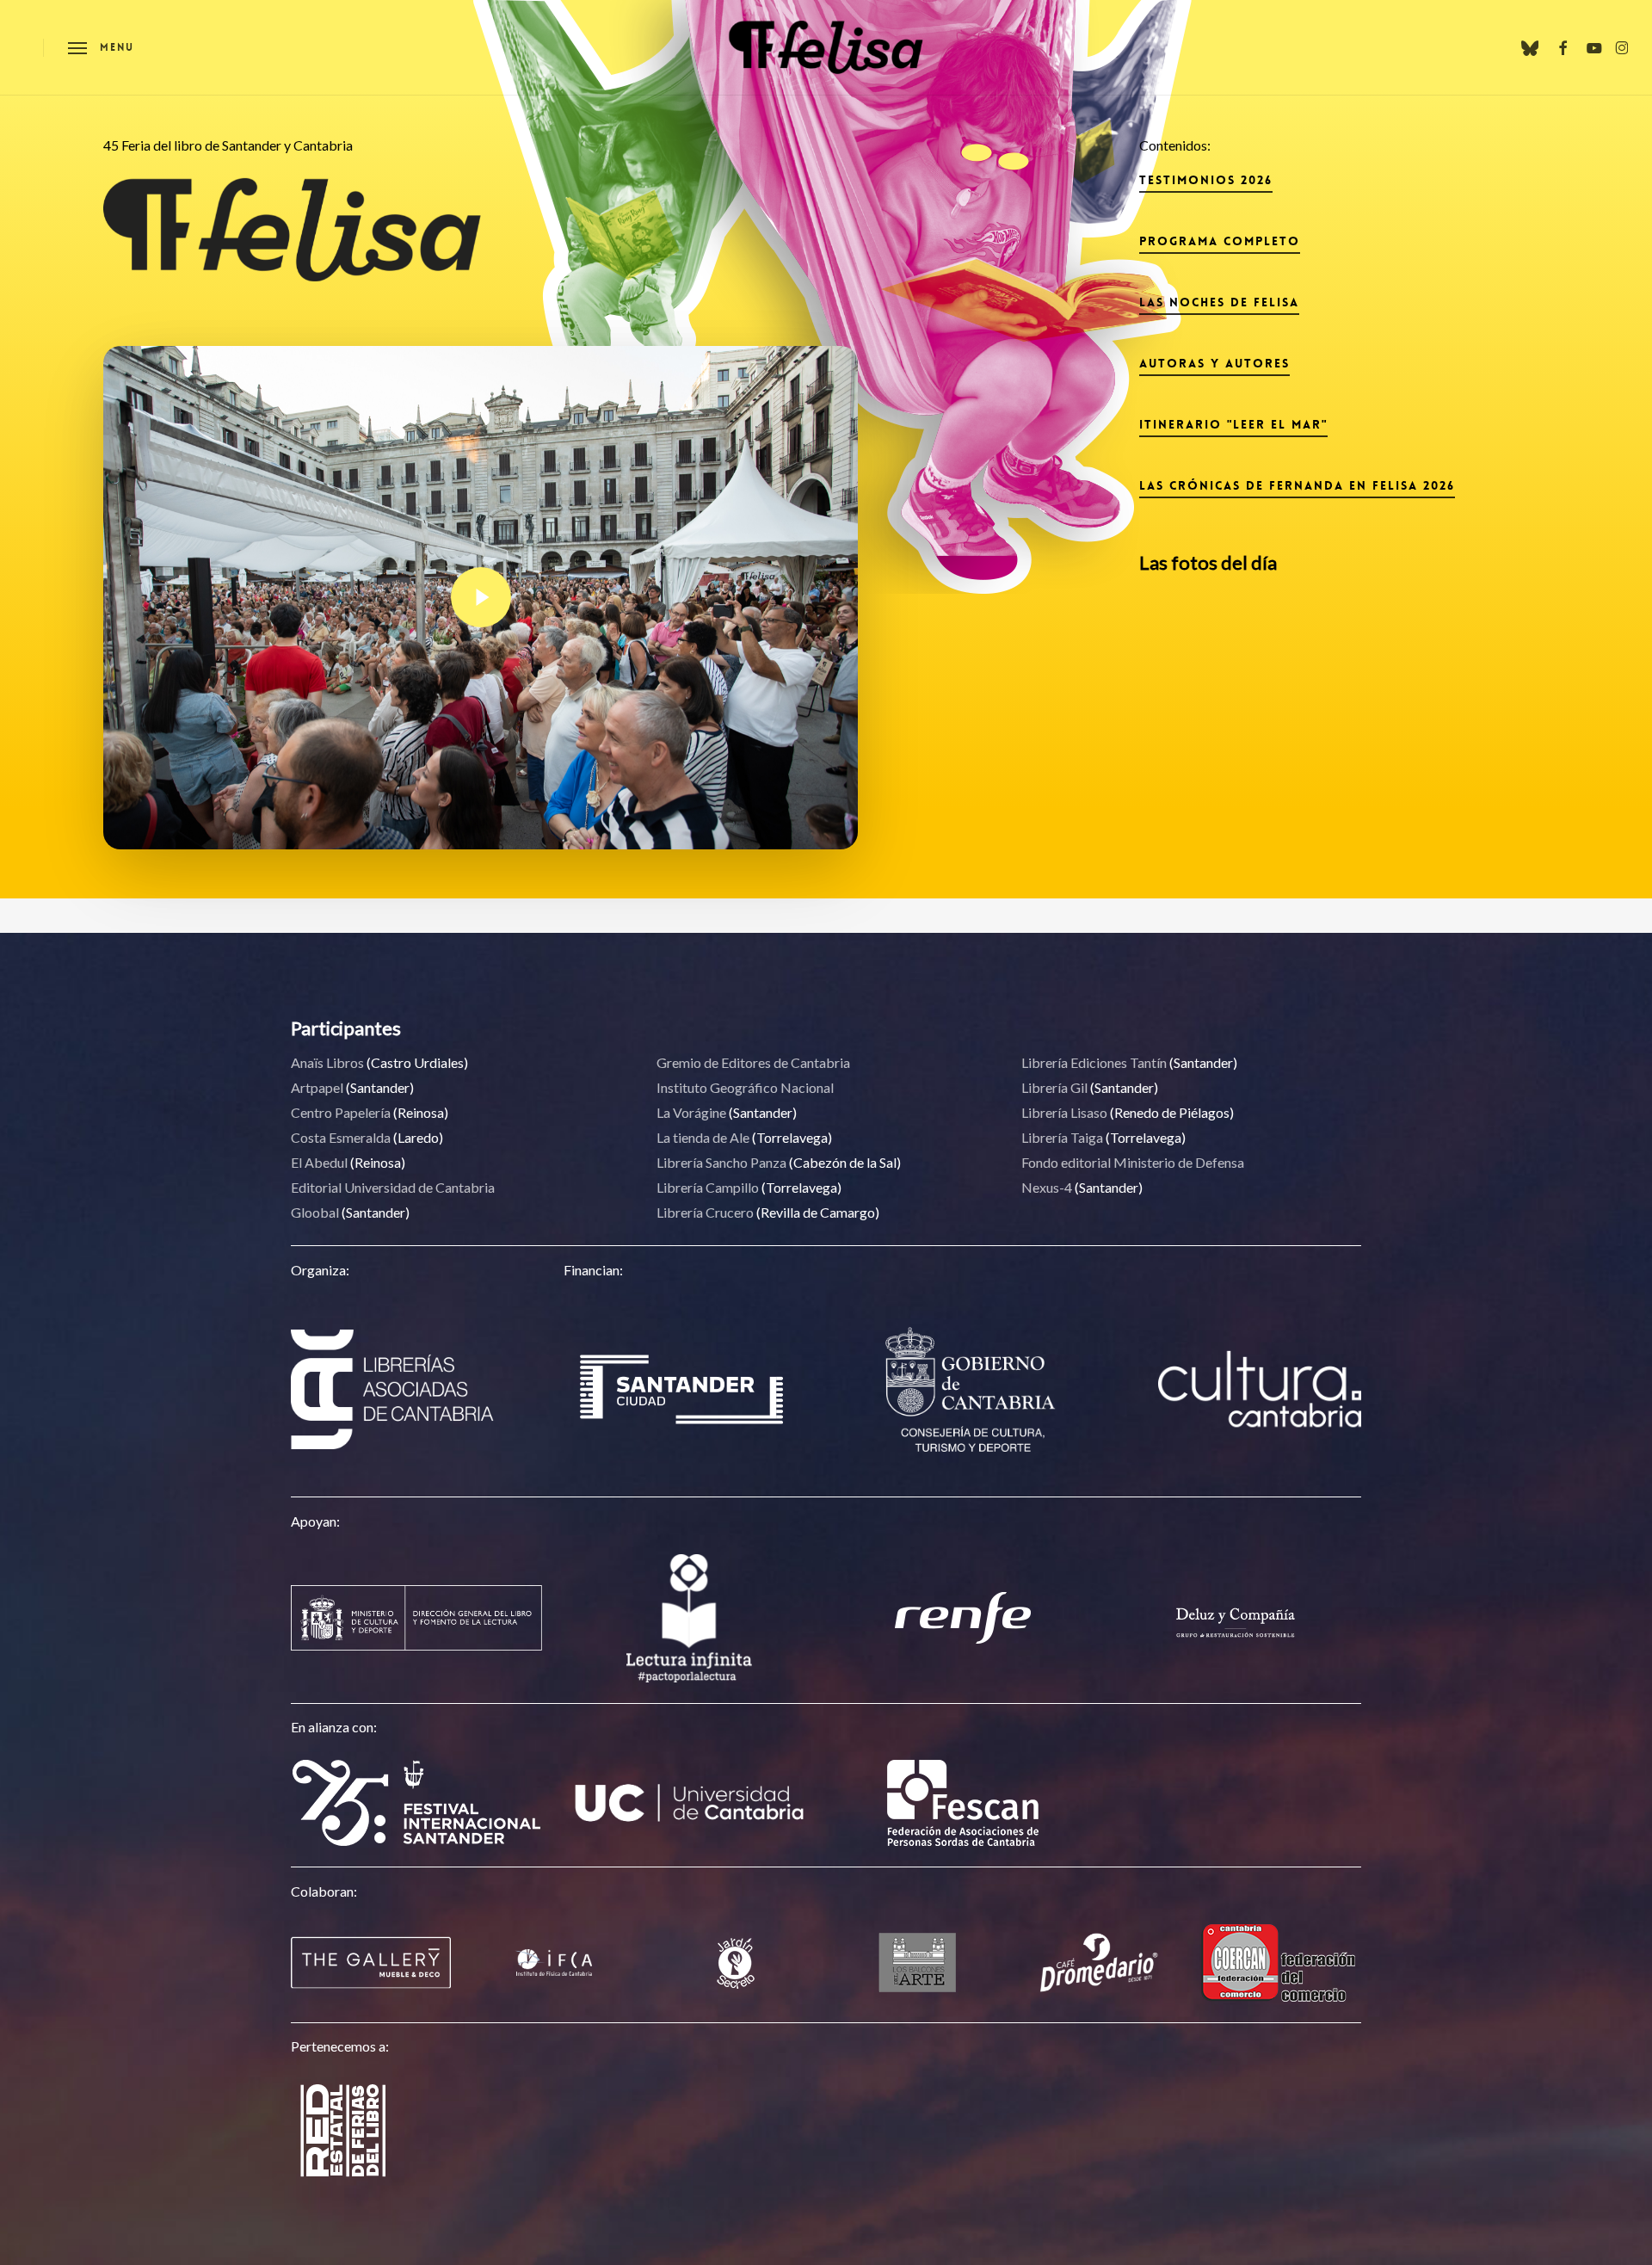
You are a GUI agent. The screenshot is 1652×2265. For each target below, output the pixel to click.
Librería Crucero (705, 1212)
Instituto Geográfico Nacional (745, 1087)
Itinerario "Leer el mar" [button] (1233, 424)
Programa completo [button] (1220, 241)
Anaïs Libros (327, 1062)
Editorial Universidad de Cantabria (393, 1187)
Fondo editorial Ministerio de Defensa (1133, 1162)
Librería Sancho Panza (721, 1162)
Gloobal (315, 1212)
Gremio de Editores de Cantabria (753, 1062)
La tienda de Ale (703, 1137)
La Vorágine (691, 1112)
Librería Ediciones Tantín (1094, 1062)
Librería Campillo (708, 1187)
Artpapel (317, 1087)
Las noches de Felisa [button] (1219, 302)
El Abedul (319, 1162)
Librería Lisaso (1064, 1112)
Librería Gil (1054, 1087)
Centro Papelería (341, 1112)
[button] (101, 48)
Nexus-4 (1047, 1187)
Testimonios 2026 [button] (1206, 180)
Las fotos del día (1208, 562)
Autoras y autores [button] (1214, 363)
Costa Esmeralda (341, 1137)
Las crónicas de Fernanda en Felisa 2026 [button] (1297, 485)
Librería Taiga (1062, 1137)
